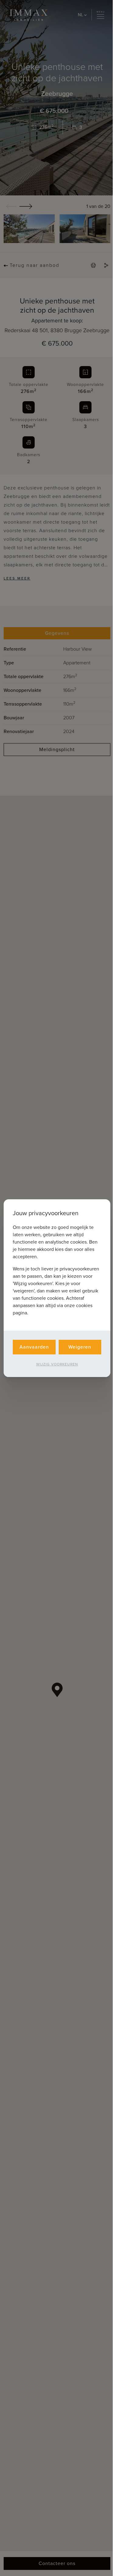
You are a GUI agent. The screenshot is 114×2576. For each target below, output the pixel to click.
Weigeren (80, 1347)
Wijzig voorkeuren (57, 1364)
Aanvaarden (34, 1347)
